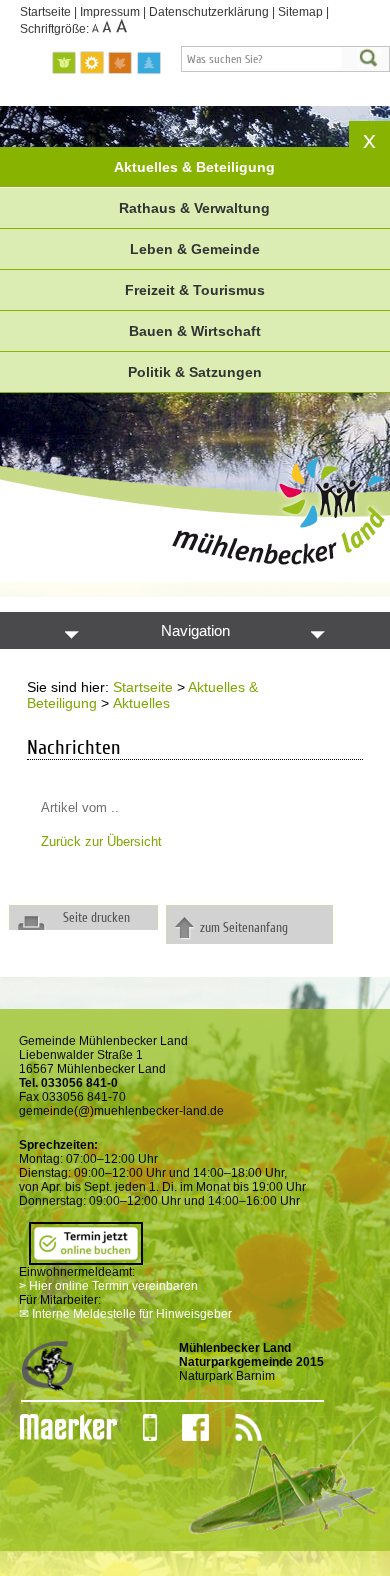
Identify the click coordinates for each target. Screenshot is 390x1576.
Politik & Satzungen (195, 372)
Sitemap (300, 12)
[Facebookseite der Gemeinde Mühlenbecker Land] (183, 1427)
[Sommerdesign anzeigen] (93, 63)
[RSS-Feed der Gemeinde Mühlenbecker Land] (235, 1427)
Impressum (110, 12)
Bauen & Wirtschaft (195, 331)
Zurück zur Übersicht (101, 841)
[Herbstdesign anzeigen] (121, 63)
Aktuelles (141, 703)
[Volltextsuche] (285, 59)
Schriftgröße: (56, 29)
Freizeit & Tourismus (195, 290)
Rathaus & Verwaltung (194, 208)
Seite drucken (96, 917)
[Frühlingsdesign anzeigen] (65, 63)
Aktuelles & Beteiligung (194, 167)
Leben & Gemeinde (195, 249)
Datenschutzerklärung (209, 12)
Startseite (45, 12)
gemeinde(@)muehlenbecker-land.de (121, 1111)
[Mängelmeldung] (58, 1427)
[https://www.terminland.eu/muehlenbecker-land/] (86, 1258)
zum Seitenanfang (244, 927)
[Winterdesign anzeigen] (149, 63)
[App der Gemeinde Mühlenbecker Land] (137, 1427)
